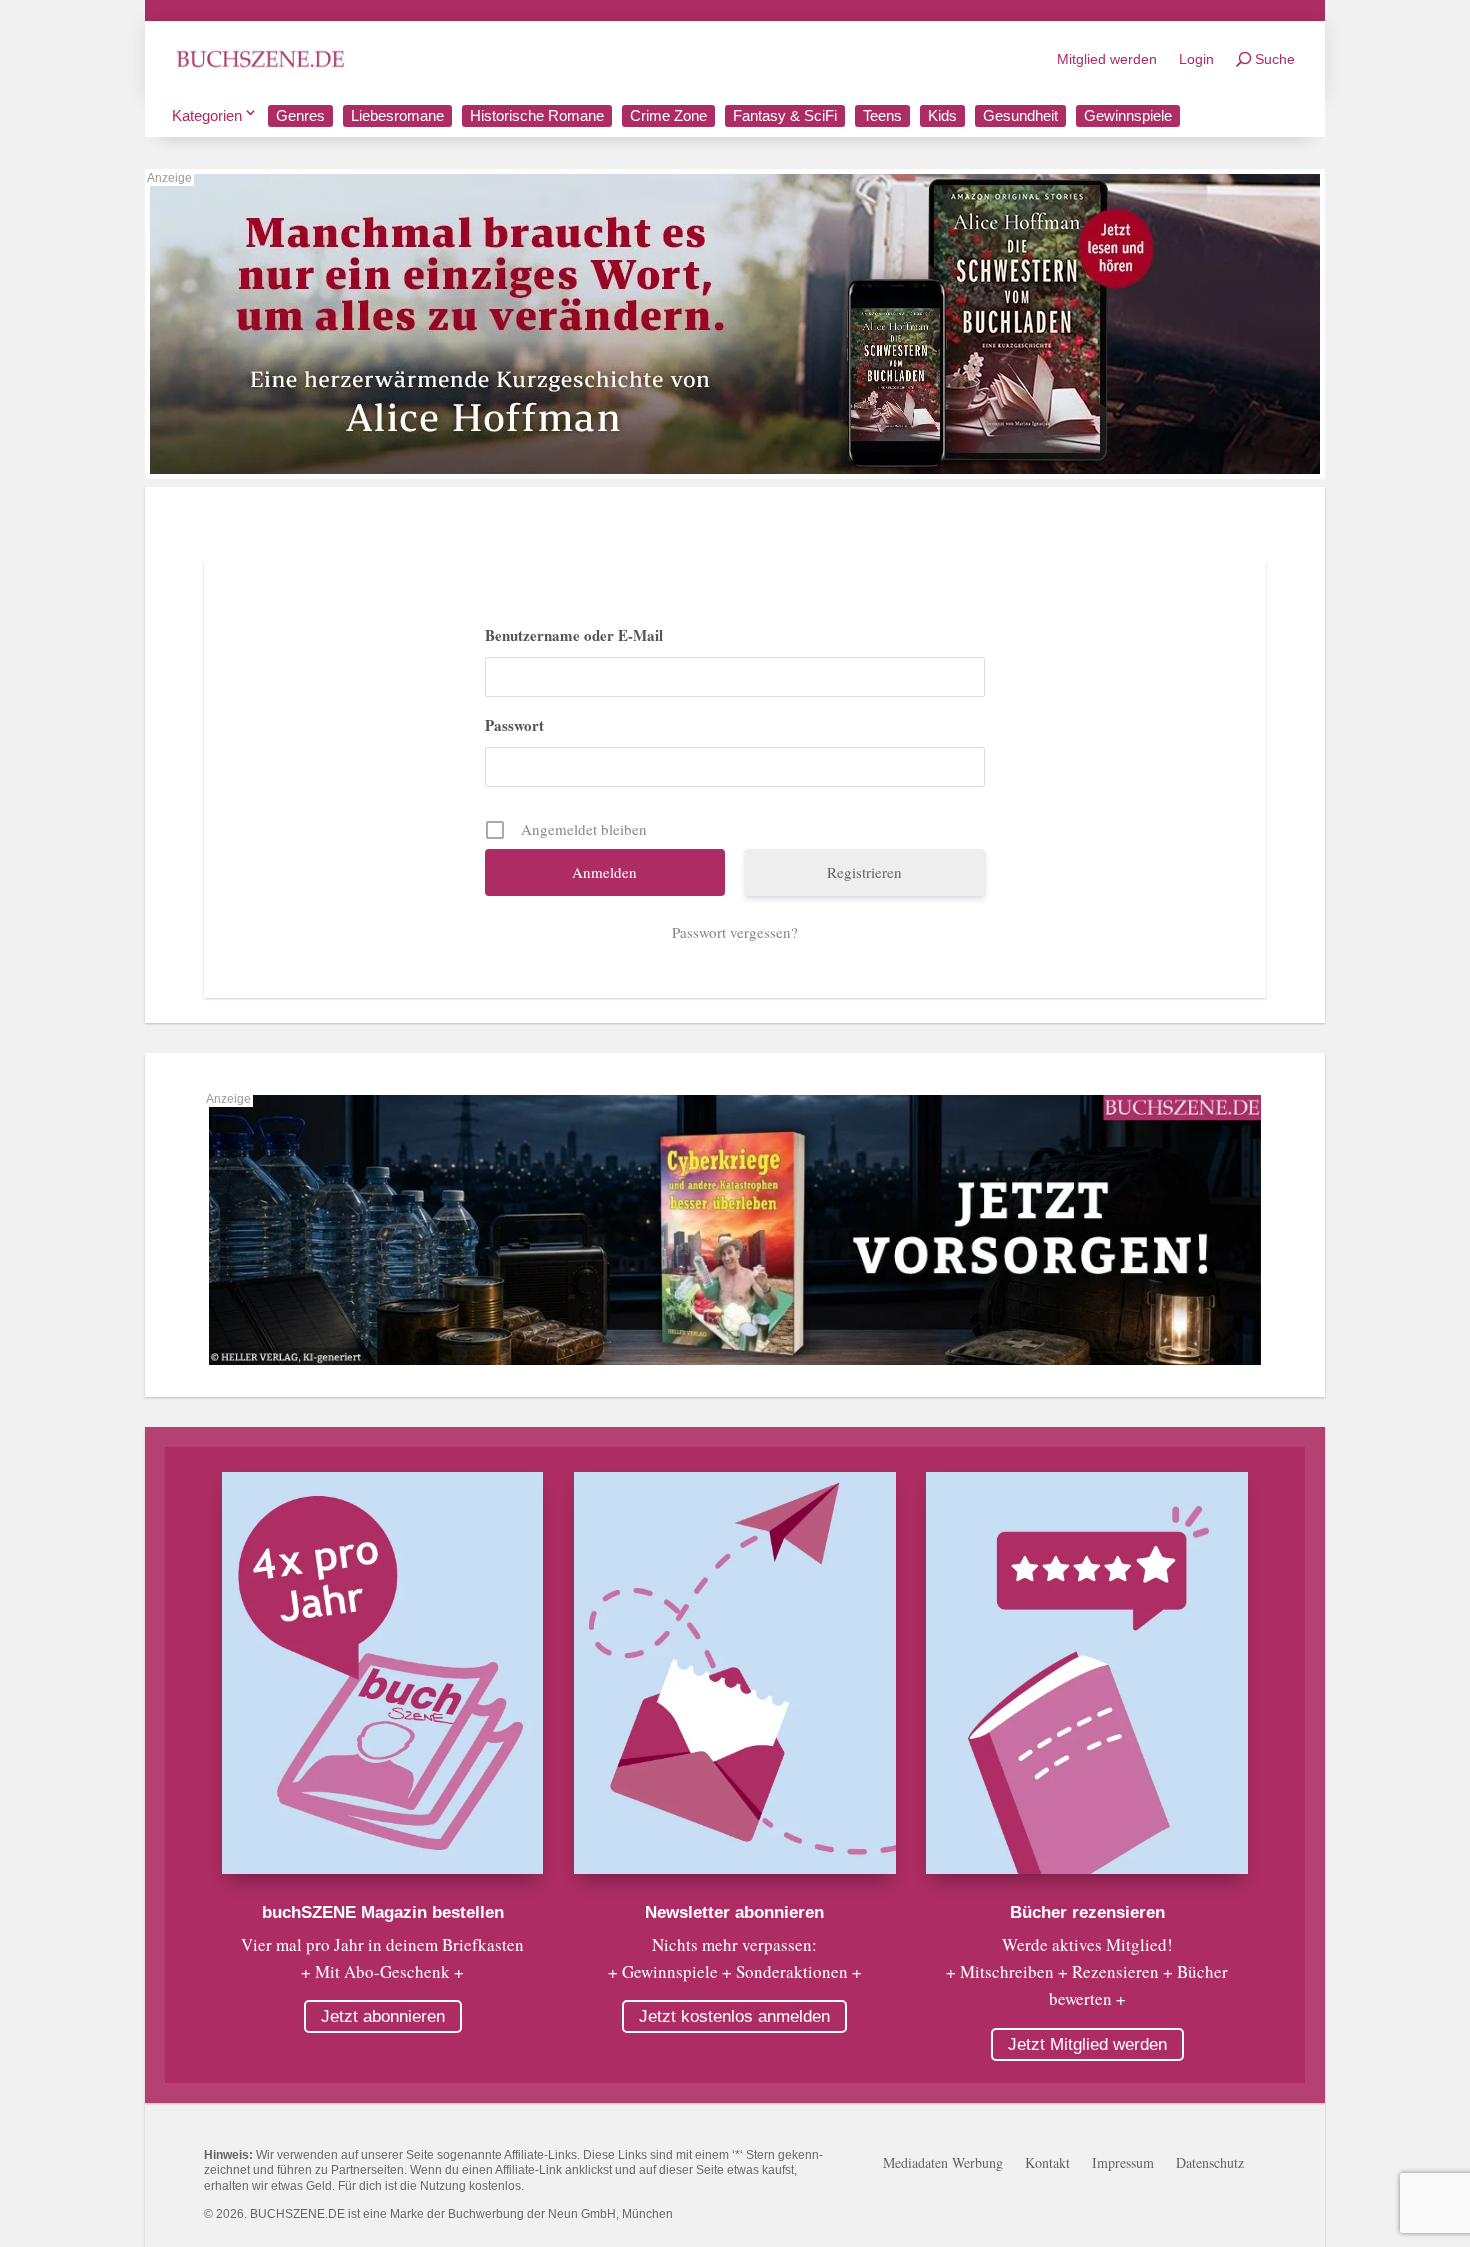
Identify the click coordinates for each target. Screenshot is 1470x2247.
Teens (882, 115)
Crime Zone (668, 115)
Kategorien (207, 115)
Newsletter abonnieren (734, 1912)
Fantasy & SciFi (785, 115)
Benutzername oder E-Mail (574, 635)
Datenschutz (1210, 2164)
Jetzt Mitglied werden (1087, 2044)
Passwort (514, 725)
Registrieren (864, 872)
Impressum (1123, 2164)
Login (1196, 59)
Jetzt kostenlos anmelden (734, 2016)
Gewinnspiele (1128, 115)
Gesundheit (1020, 115)
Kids (942, 115)
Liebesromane (397, 115)
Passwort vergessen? (735, 932)
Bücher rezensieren (1087, 1912)
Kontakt (1047, 2164)
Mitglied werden (1107, 59)
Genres (300, 115)
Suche (1275, 59)
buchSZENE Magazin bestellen (383, 1912)
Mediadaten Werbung (943, 2164)
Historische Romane (537, 115)
